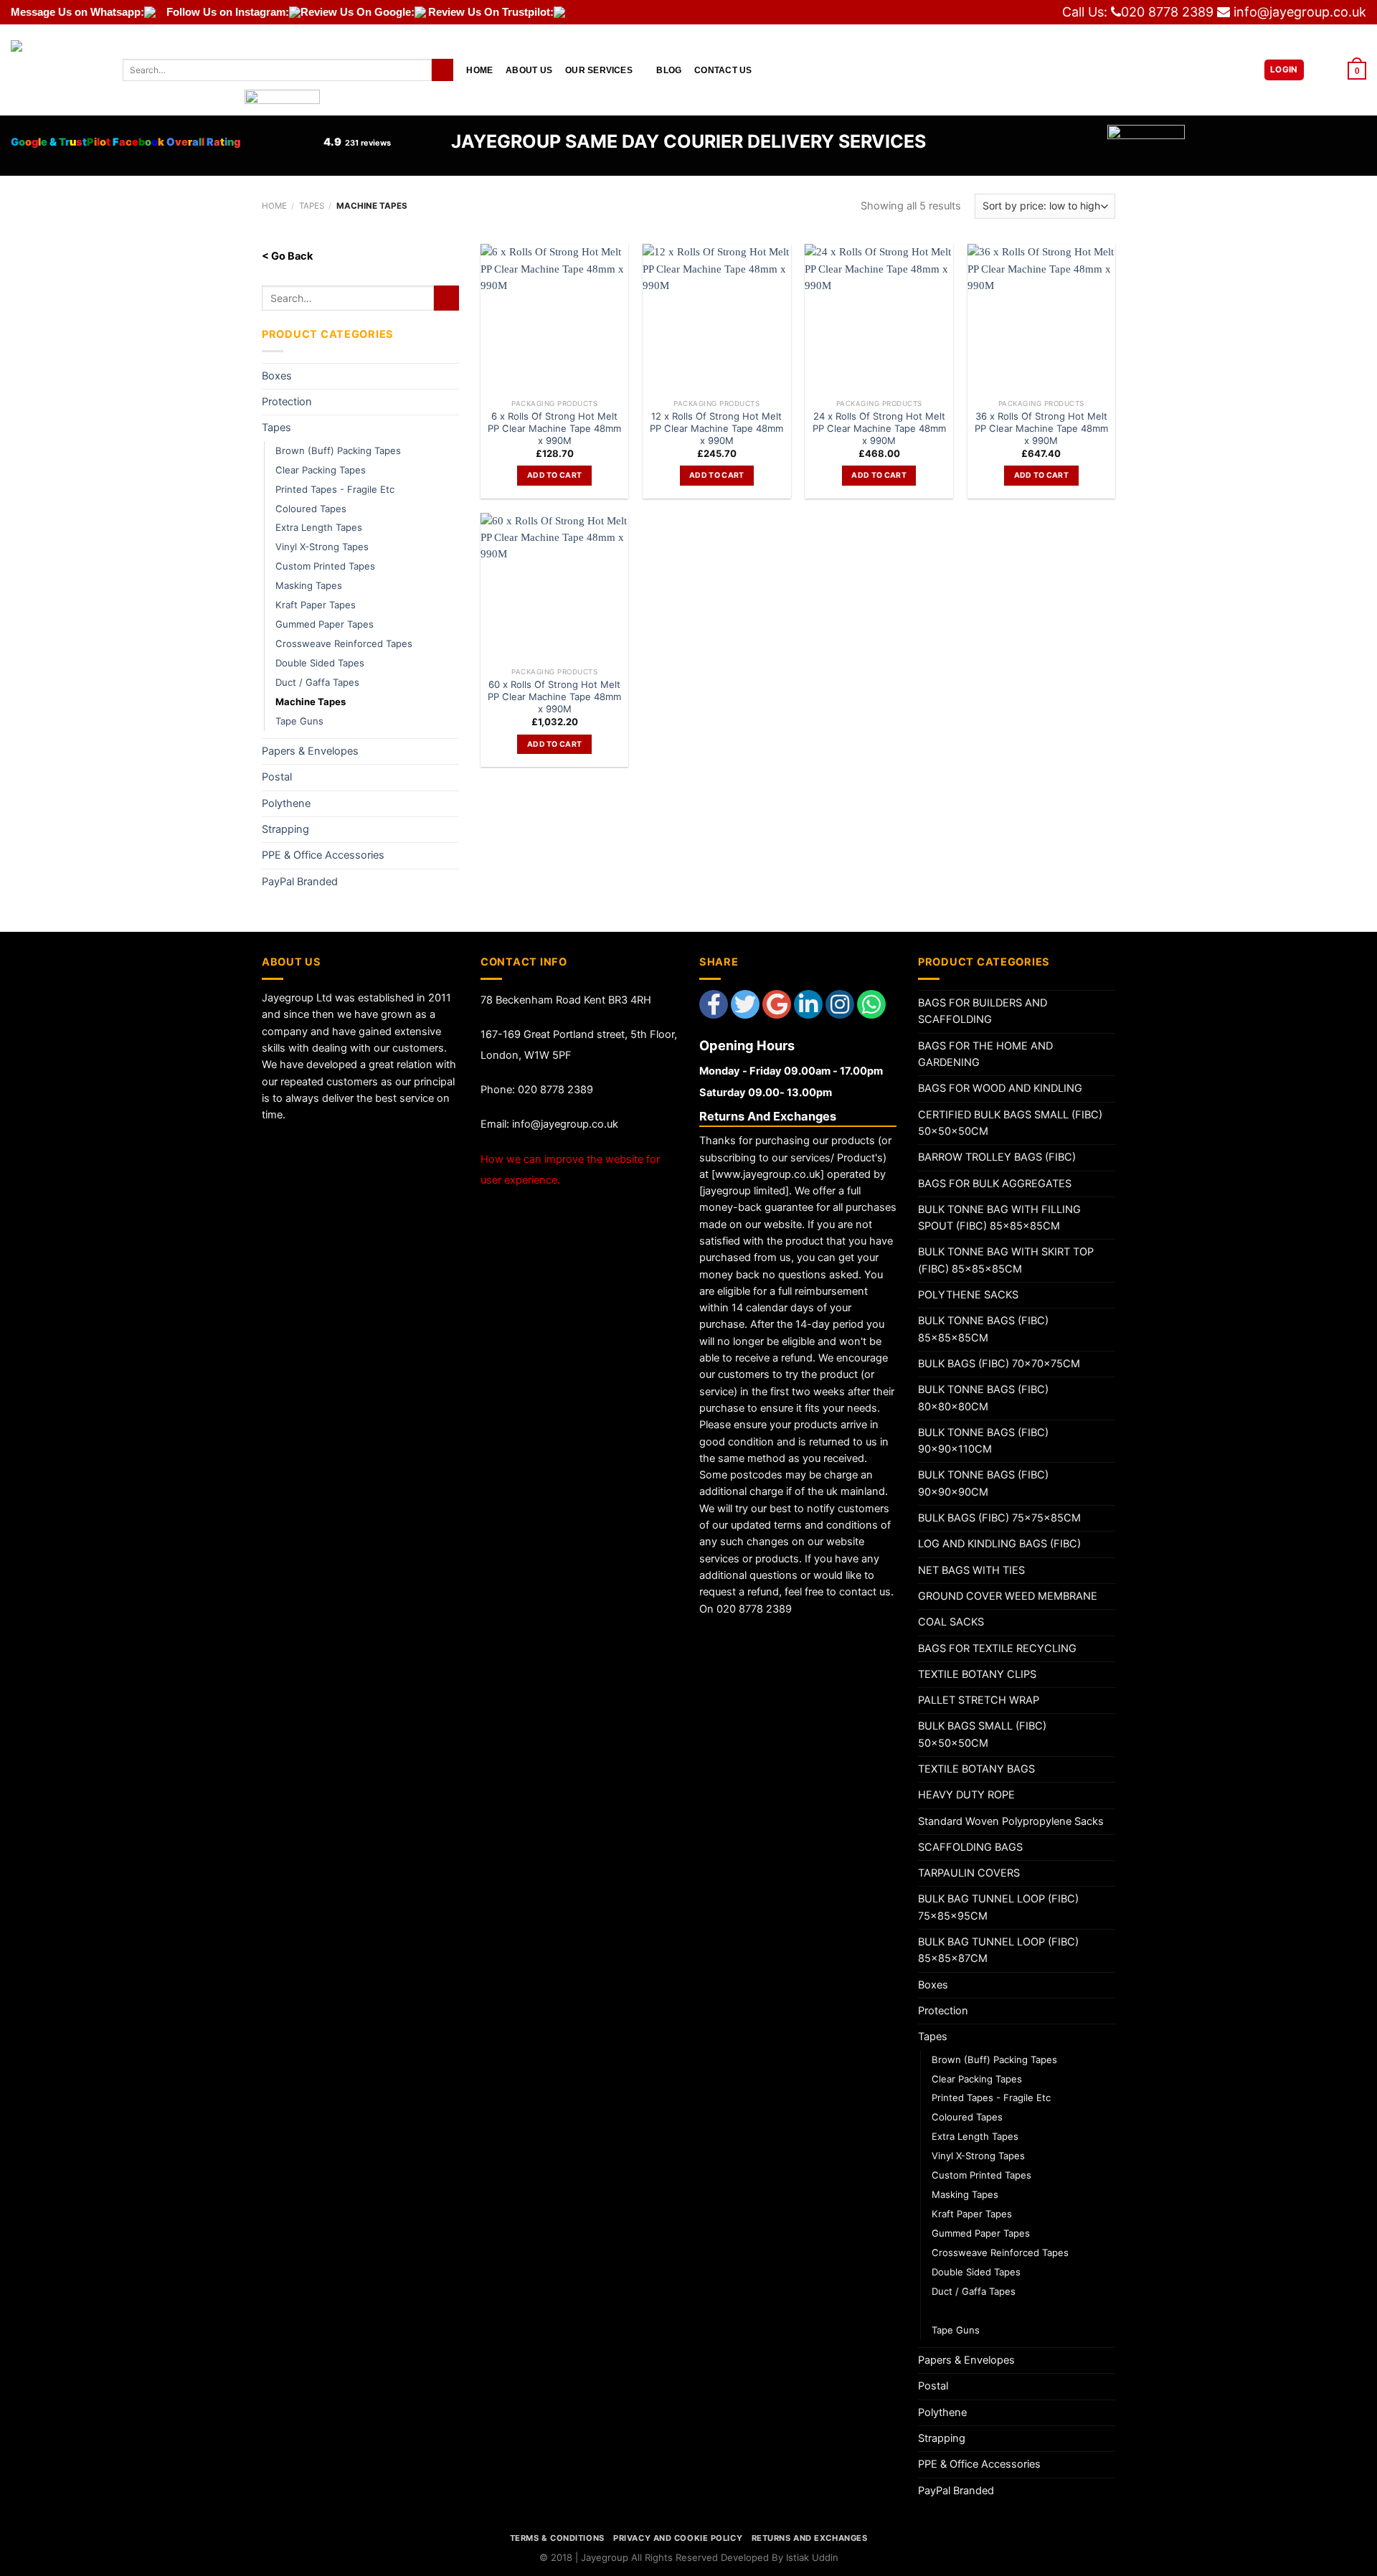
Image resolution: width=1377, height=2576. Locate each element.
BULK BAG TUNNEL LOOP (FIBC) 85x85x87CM (998, 1950)
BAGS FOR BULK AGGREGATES (995, 1184)
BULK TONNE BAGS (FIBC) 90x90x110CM (983, 1441)
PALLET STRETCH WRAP (979, 1700)
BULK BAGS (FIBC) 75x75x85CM (999, 1518)
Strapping (285, 829)
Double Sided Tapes (320, 663)
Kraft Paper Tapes (316, 605)
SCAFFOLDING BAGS (970, 1847)
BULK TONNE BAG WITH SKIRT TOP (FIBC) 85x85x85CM (1006, 1260)
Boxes (277, 376)
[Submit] (443, 70)
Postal (277, 777)
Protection (287, 402)
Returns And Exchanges (810, 2538)
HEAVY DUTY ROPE (966, 1795)
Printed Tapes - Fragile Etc (335, 489)
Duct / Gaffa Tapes (317, 682)
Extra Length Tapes (319, 527)
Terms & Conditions (557, 2538)
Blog (669, 70)
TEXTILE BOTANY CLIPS (977, 1674)
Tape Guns (299, 721)
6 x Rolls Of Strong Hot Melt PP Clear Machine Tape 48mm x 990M (554, 428)
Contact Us (723, 70)
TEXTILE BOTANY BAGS (976, 1769)
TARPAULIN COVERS (969, 1873)
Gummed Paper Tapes (325, 624)
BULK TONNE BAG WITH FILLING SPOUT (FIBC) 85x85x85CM (999, 1218)
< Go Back (287, 256)
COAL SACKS (951, 1622)
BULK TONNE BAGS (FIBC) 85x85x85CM (983, 1329)
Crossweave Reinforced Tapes (344, 643)
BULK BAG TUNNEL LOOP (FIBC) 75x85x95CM (998, 1907)
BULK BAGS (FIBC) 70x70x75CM (999, 1364)
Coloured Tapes (311, 509)
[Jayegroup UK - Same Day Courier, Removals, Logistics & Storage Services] (56, 70)
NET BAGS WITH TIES (971, 1570)
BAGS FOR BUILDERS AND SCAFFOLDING (983, 1011)
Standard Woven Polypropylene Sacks (1011, 1821)
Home (479, 70)
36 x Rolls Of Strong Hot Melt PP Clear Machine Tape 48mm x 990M (1041, 428)
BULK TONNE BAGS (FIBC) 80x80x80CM (983, 1398)
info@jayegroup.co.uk (1300, 12)
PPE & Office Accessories (323, 855)
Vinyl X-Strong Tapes (322, 547)
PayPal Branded (300, 882)
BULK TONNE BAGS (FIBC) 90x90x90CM (983, 1483)
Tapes (312, 206)
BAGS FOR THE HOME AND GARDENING (985, 1054)
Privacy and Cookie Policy (678, 2538)
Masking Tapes (309, 585)
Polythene (286, 803)
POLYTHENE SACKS (968, 1295)
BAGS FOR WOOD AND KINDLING (1000, 1088)
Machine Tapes (311, 702)
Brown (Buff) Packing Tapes (338, 450)
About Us (529, 70)
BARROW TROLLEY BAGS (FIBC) (997, 1157)
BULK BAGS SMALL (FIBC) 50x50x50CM (982, 1734)
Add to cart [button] (554, 475)
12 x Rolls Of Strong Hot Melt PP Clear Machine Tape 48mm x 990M (716, 428)
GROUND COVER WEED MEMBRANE (1008, 1596)
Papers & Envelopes (310, 751)
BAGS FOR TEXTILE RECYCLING (997, 1648)
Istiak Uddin (812, 2557)
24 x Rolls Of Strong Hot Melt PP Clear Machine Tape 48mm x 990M (879, 428)
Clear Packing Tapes (321, 470)
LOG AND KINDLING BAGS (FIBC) (999, 1544)
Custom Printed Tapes (325, 566)
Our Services (599, 70)
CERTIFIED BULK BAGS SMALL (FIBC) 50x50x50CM (1010, 1123)
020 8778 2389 (1167, 12)
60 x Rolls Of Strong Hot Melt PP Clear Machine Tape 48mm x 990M (554, 697)
